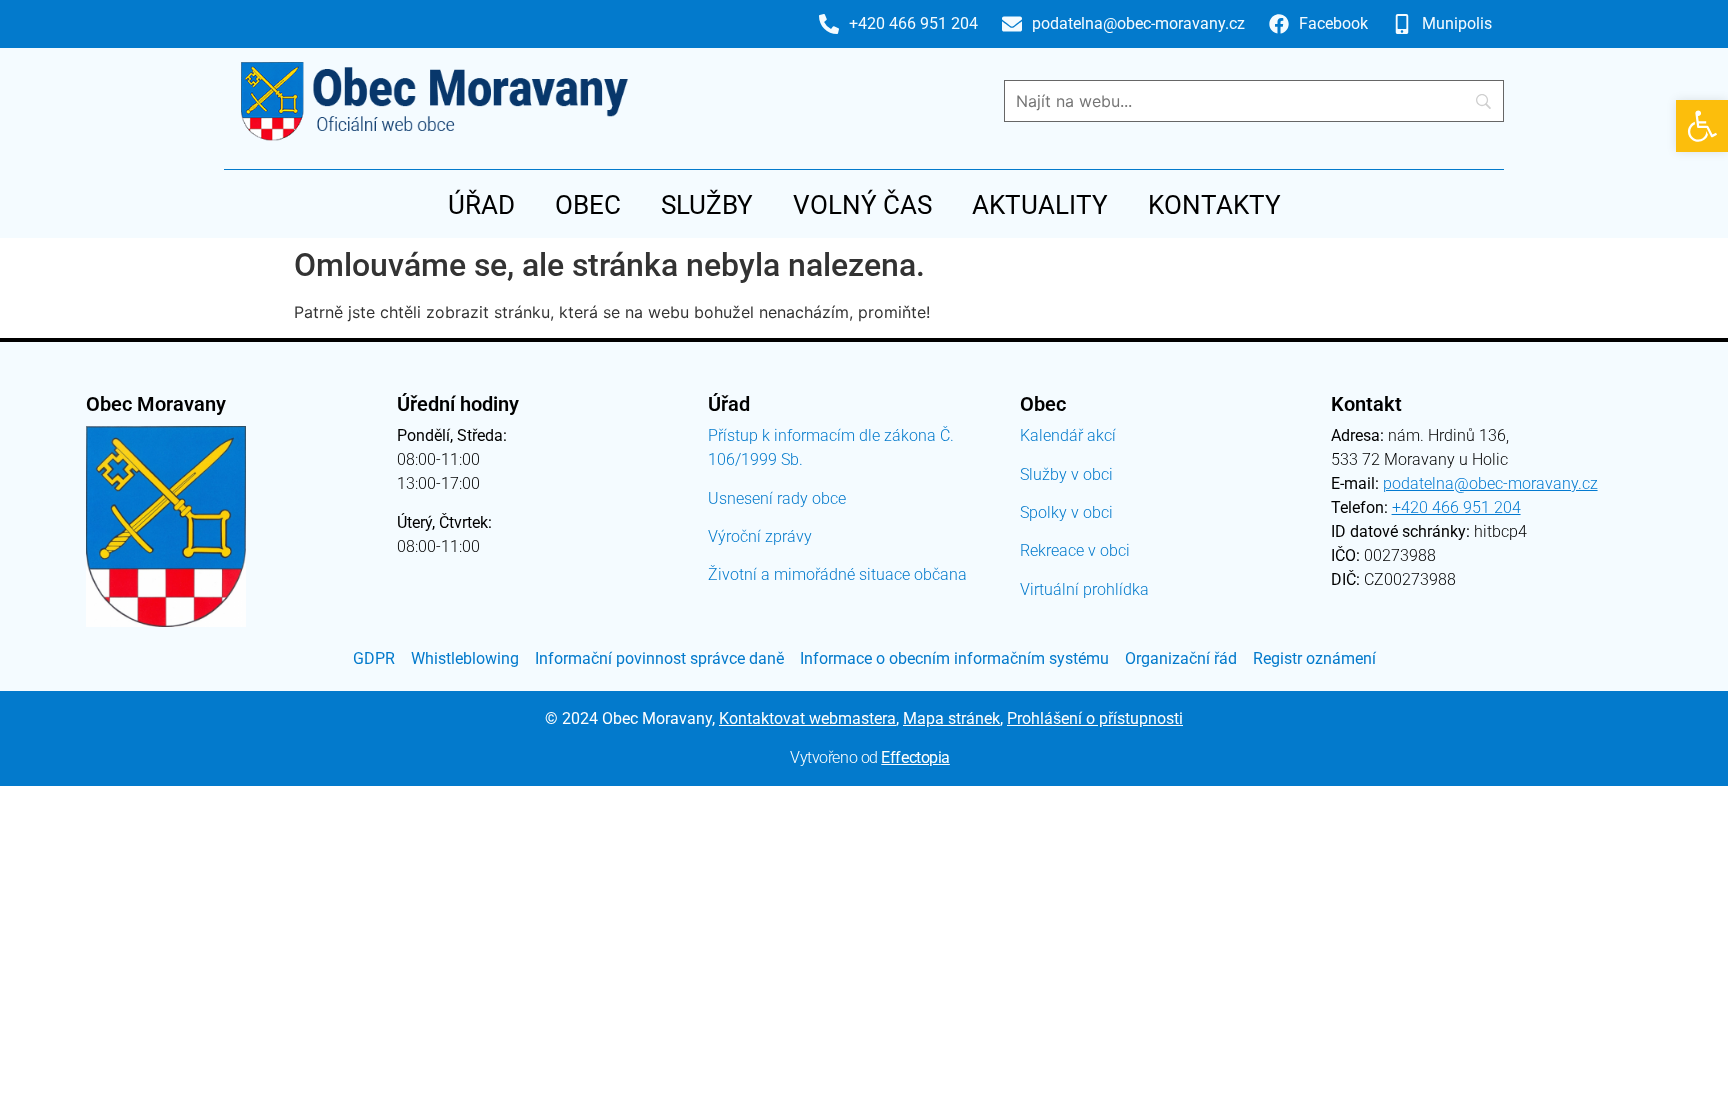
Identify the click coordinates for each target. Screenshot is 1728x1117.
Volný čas (862, 205)
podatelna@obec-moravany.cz (1490, 483)
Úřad (481, 205)
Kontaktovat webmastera (807, 718)
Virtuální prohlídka (1084, 589)
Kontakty (1214, 205)
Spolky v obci (1066, 512)
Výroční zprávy (760, 536)
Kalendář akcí (1068, 435)
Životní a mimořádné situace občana (837, 574)
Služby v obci (1066, 474)
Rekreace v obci (1075, 550)
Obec (588, 205)
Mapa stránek (951, 718)
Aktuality (1040, 205)
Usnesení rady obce (777, 498)
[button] (1702, 126)
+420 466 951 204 (1456, 507)
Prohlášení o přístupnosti (1095, 718)
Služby (707, 205)
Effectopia (915, 757)
